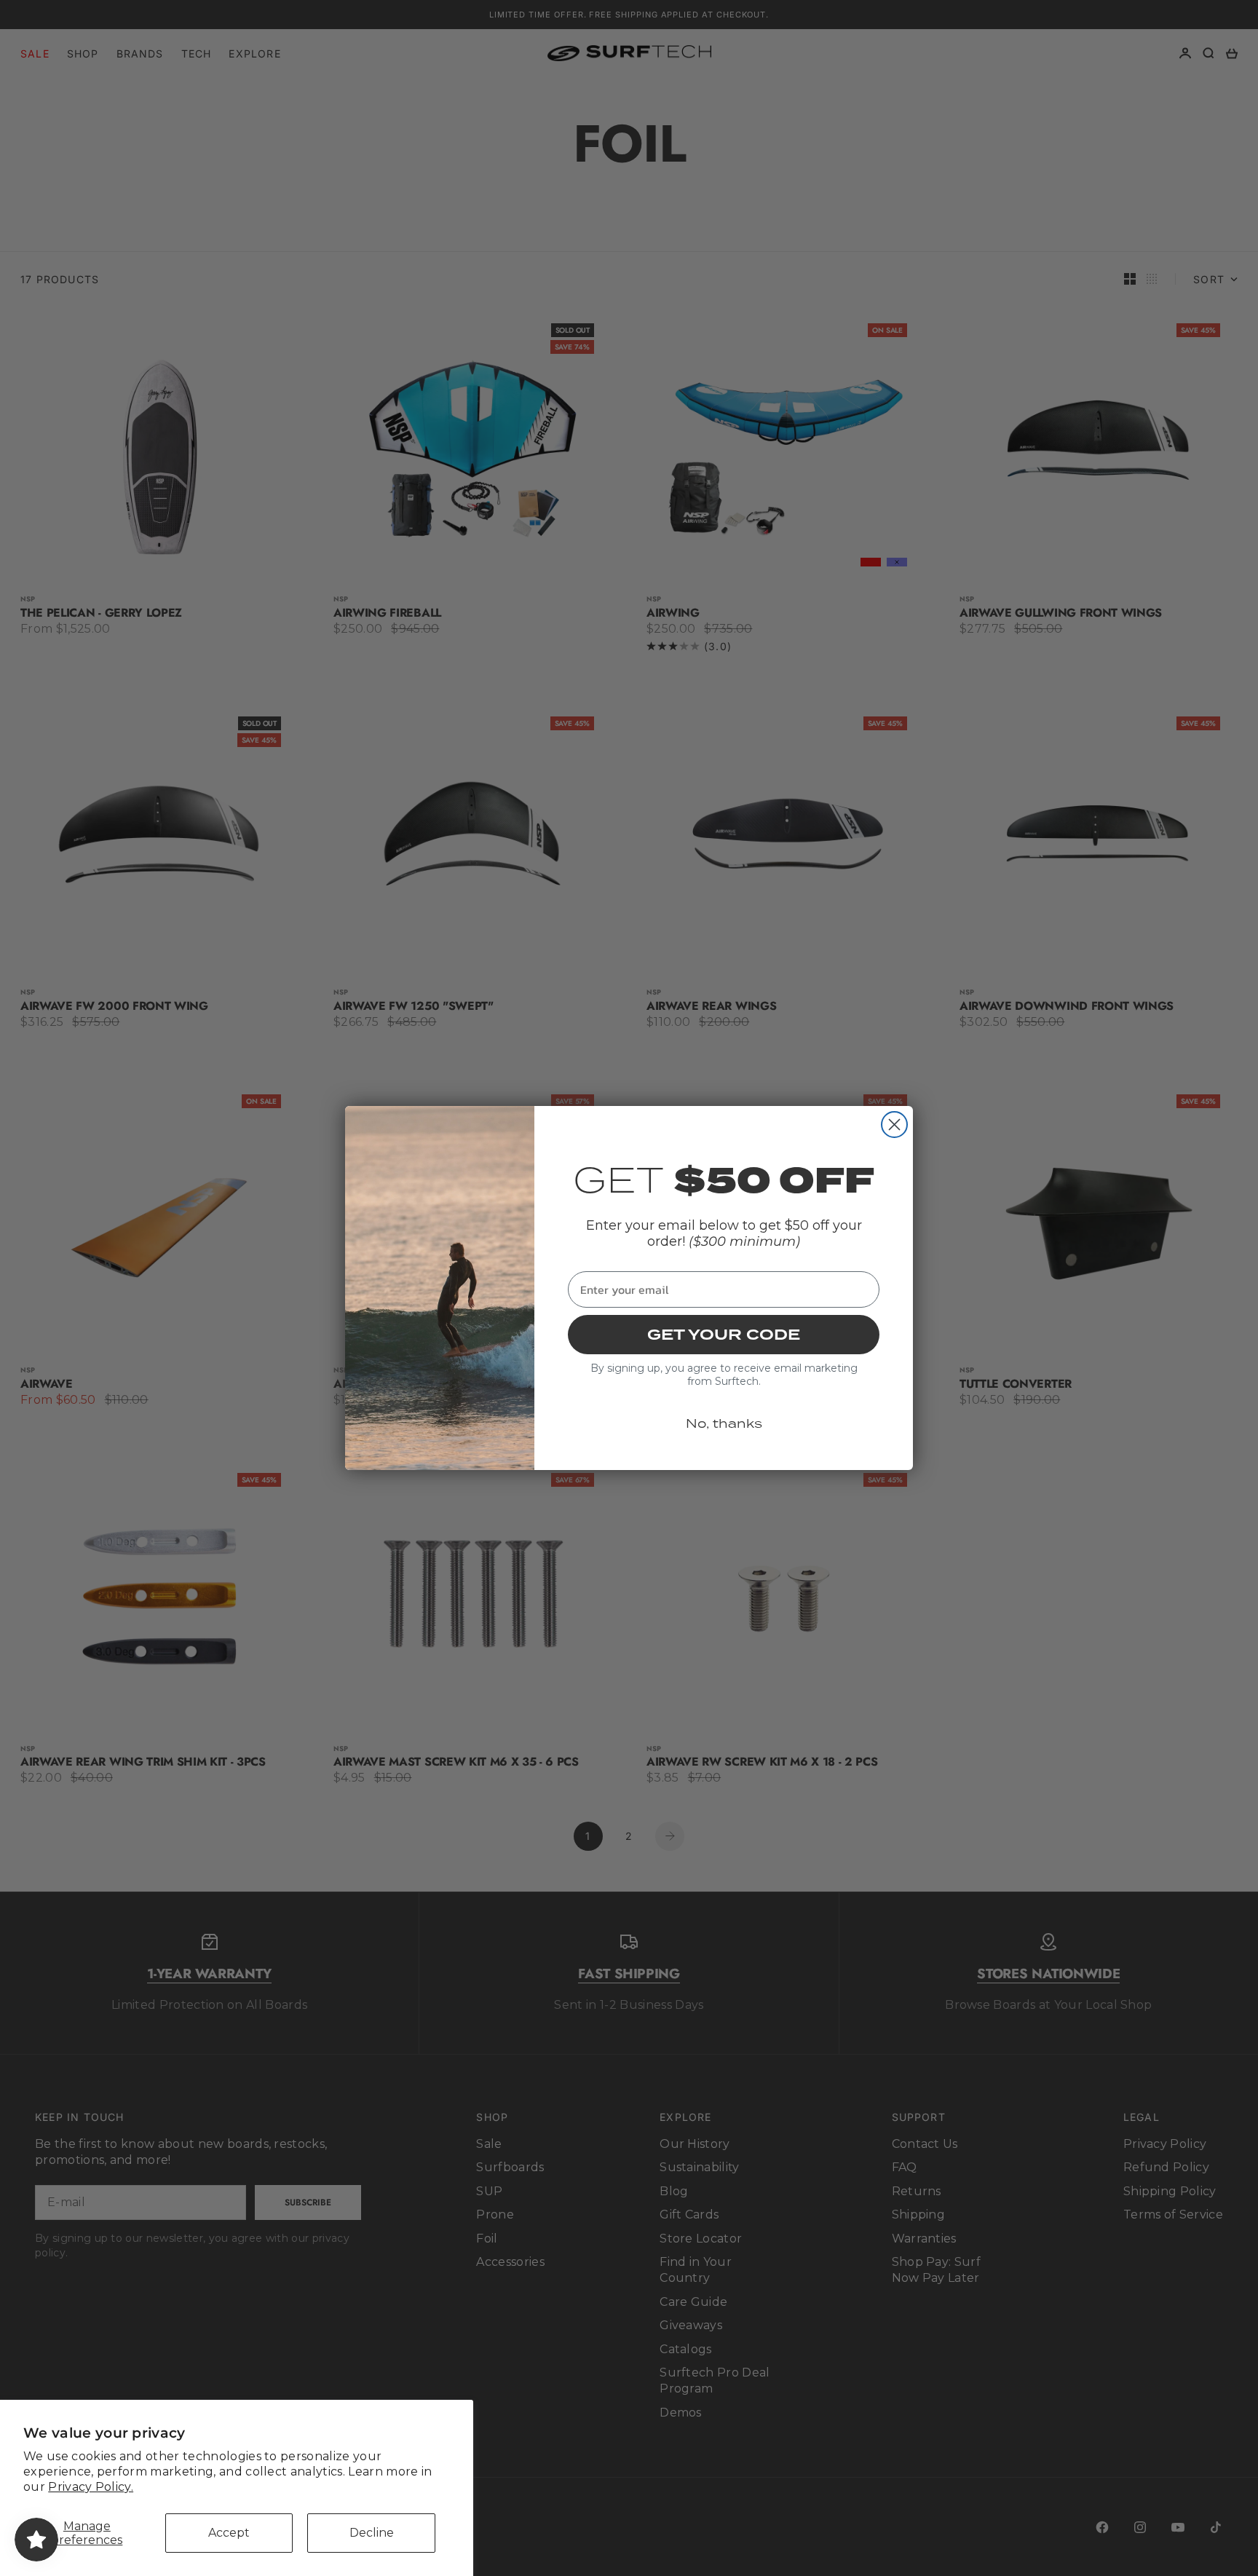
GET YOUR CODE (724, 1335)
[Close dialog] (894, 1125)
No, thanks (724, 1423)
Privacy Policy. (91, 2487)
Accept (229, 2533)
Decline (372, 2533)
